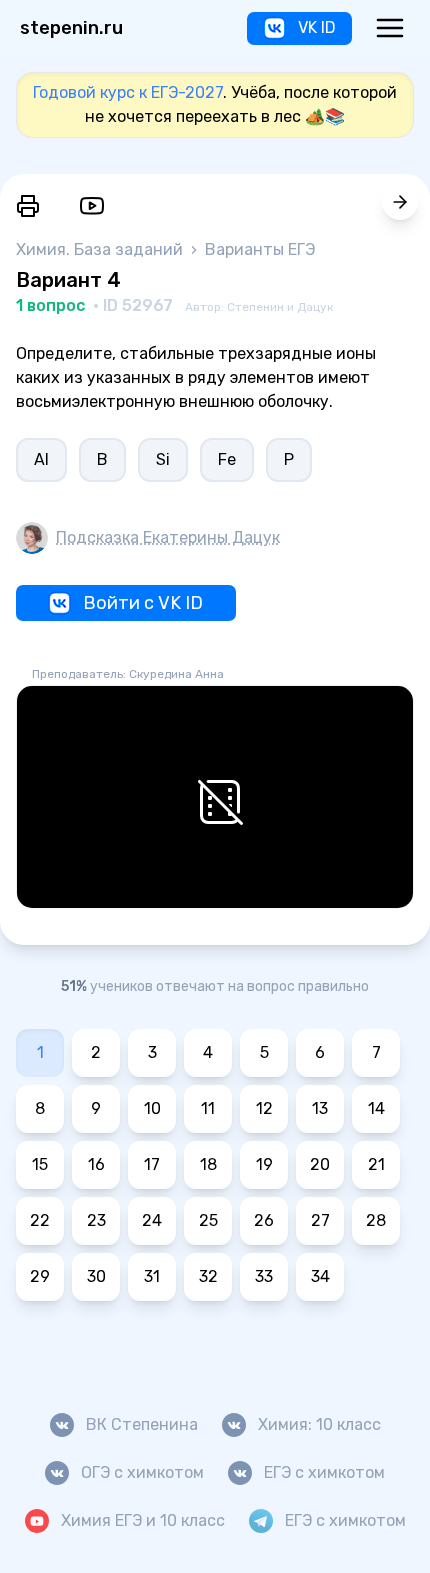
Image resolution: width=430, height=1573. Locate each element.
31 (152, 1276)
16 (96, 1164)
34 (320, 1276)
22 (40, 1220)
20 (320, 1164)
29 (40, 1276)
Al (41, 459)
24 (152, 1220)
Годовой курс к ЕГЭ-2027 (128, 92)
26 (264, 1220)
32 (208, 1276)
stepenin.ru (71, 28)
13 (320, 1108)
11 (208, 1108)
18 (208, 1164)
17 (152, 1164)
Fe (227, 459)
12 (264, 1108)
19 (264, 1164)
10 (152, 1108)
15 (40, 1164)
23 (96, 1220)
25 (208, 1220)
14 (376, 1108)
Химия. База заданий (101, 249)
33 (264, 1276)
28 (376, 1220)
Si (163, 459)
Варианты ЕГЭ (260, 249)
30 (96, 1276)
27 (320, 1220)
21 (376, 1164)
